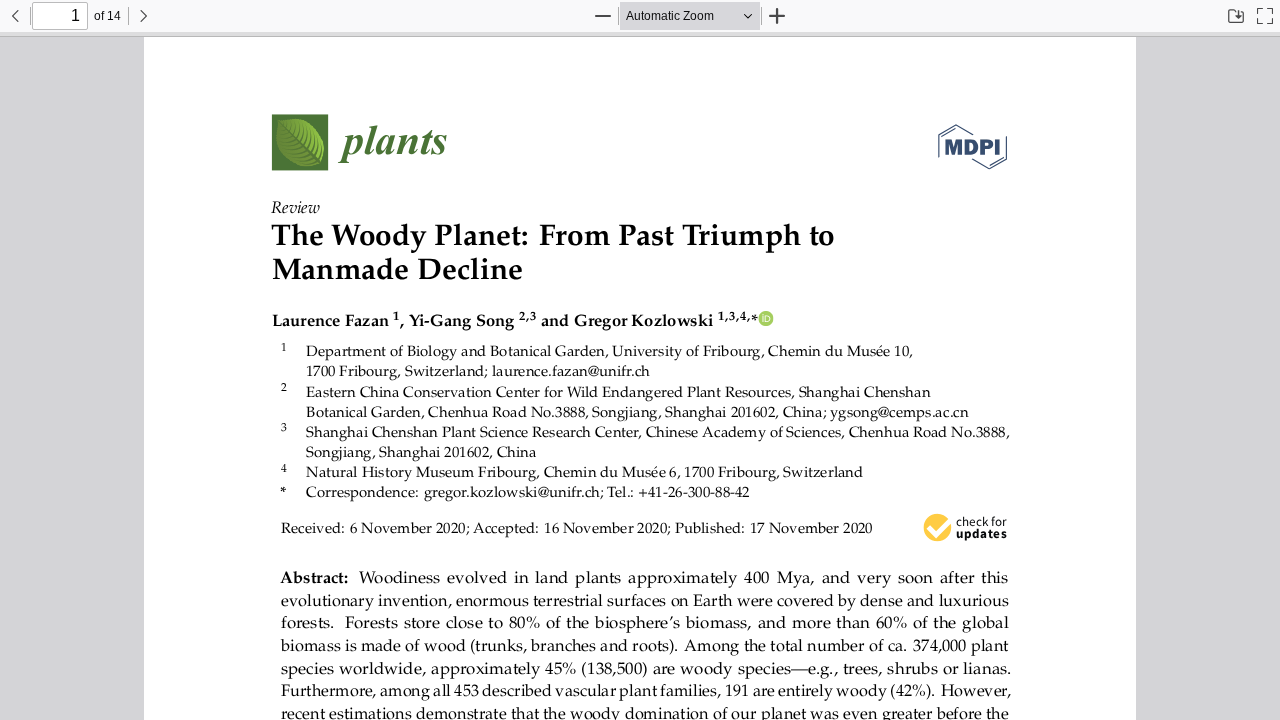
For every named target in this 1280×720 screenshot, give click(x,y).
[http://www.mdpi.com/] (972, 142)
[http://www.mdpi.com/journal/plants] (360, 142)
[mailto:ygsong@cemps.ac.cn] (896, 410)
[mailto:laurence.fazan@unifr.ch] (570, 370)
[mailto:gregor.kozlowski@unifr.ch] (512, 491)
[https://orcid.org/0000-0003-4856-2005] (766, 320)
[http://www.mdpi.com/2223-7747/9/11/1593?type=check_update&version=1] (965, 528)
